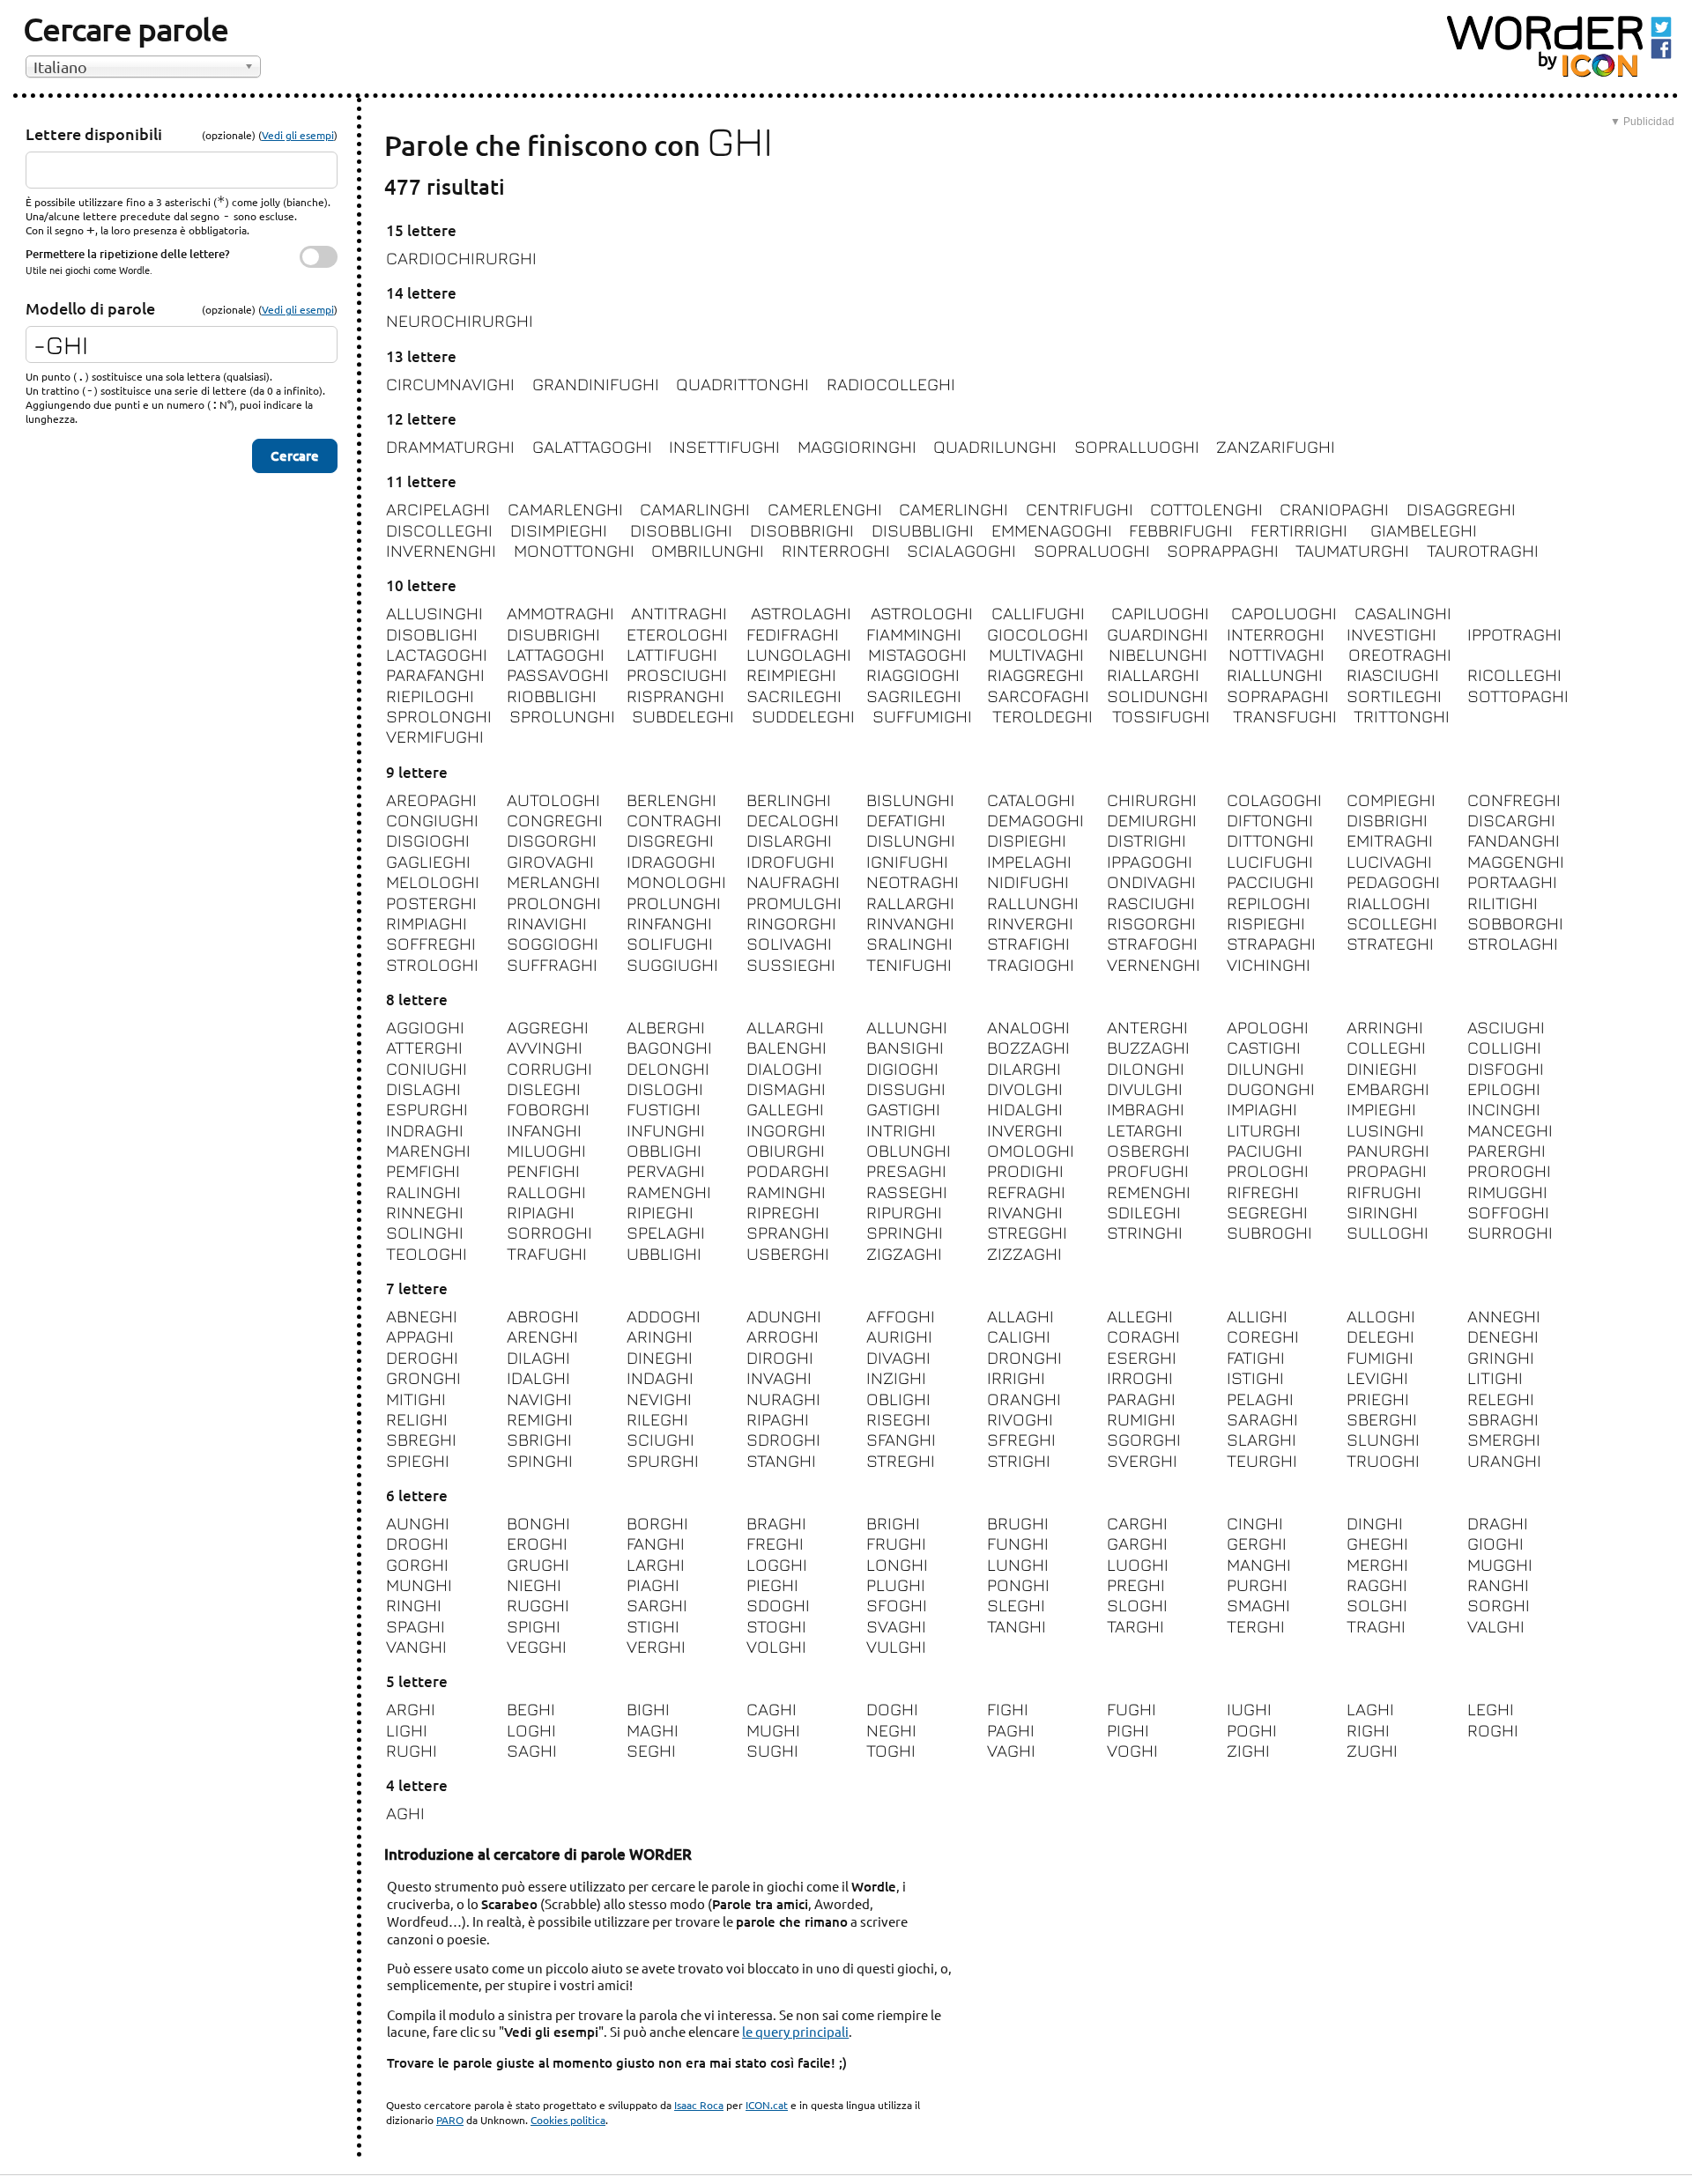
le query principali (795, 2031)
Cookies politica (568, 2120)
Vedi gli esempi (298, 135)
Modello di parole (90, 308)
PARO (450, 2120)
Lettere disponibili (94, 133)
